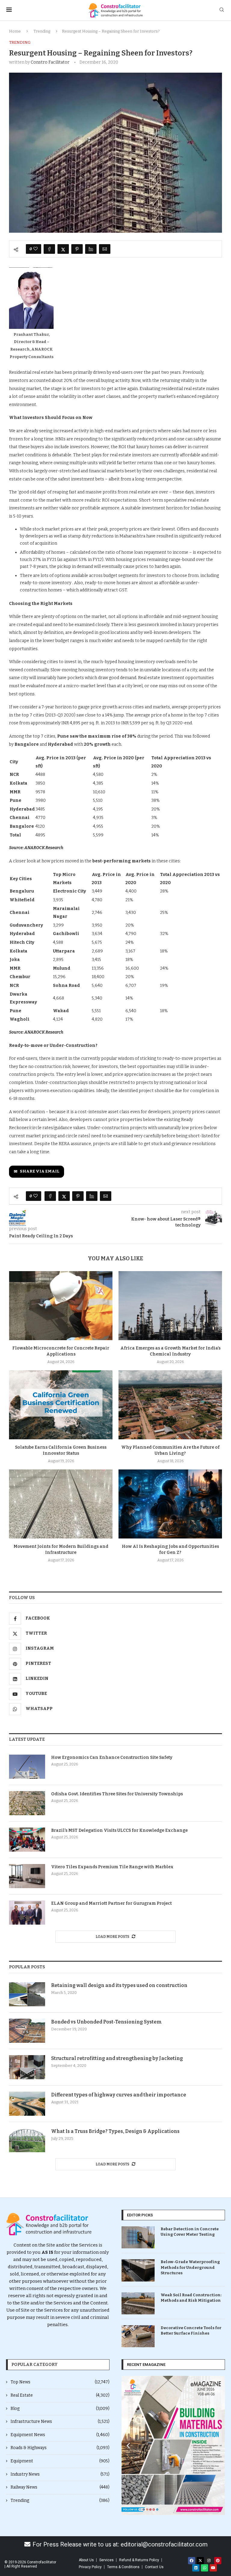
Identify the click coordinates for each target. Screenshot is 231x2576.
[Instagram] (209, 2561)
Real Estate (60, 2395)
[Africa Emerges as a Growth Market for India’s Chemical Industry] (170, 1306)
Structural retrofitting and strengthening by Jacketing (117, 2058)
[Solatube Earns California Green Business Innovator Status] (61, 1405)
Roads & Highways (60, 2448)
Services (106, 2560)
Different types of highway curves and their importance (119, 2095)
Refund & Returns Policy (139, 2560)
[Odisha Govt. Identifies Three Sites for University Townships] (27, 1803)
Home (15, 31)
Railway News (60, 2487)
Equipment (60, 2461)
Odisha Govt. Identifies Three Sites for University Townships (117, 1794)
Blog (60, 2409)
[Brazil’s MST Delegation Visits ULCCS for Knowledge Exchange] (27, 1840)
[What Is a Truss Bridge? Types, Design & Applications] (27, 2140)
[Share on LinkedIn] (91, 249)
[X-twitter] (200, 2561)
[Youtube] (213, 2568)
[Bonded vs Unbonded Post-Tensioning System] (27, 2031)
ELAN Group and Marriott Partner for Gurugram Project (111, 1903)
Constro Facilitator (50, 62)
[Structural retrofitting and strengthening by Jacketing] (27, 2067)
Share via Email (40, 1171)
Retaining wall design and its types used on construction (119, 1985)
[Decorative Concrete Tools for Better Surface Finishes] (138, 2336)
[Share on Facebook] (49, 249)
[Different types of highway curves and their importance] (27, 2104)
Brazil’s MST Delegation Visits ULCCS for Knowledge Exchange (119, 1830)
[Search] (222, 10)
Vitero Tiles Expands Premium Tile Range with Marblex (112, 1867)
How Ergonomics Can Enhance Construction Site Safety (112, 1757)
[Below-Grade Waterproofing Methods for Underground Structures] (138, 2270)
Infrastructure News (60, 2422)
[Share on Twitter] (63, 249)
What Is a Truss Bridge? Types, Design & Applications (115, 2131)
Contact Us (154, 2567)
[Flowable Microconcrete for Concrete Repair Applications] (61, 1306)
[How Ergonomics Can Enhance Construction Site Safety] (27, 1767)
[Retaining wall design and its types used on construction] (27, 1994)
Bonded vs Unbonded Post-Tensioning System (106, 2022)
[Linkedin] (196, 2568)
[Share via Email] (105, 249)
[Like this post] (35, 249)
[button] (128, 2445)
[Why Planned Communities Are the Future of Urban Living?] (170, 1405)
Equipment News (60, 2435)
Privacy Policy (90, 2567)
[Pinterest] (218, 2561)
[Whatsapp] (205, 2568)
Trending (42, 31)
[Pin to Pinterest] (77, 249)
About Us (86, 2560)
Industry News (60, 2474)
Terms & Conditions (123, 2567)
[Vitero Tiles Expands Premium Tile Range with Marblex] (27, 1876)
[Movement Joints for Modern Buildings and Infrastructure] (61, 1504)
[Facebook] (192, 2561)
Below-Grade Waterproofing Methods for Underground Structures (190, 2267)
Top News (60, 2382)
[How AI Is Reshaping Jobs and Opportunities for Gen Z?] (170, 1504)
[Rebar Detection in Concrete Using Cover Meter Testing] (138, 2237)
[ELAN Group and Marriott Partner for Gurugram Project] (27, 1913)
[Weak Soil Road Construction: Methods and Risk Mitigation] (138, 2303)
